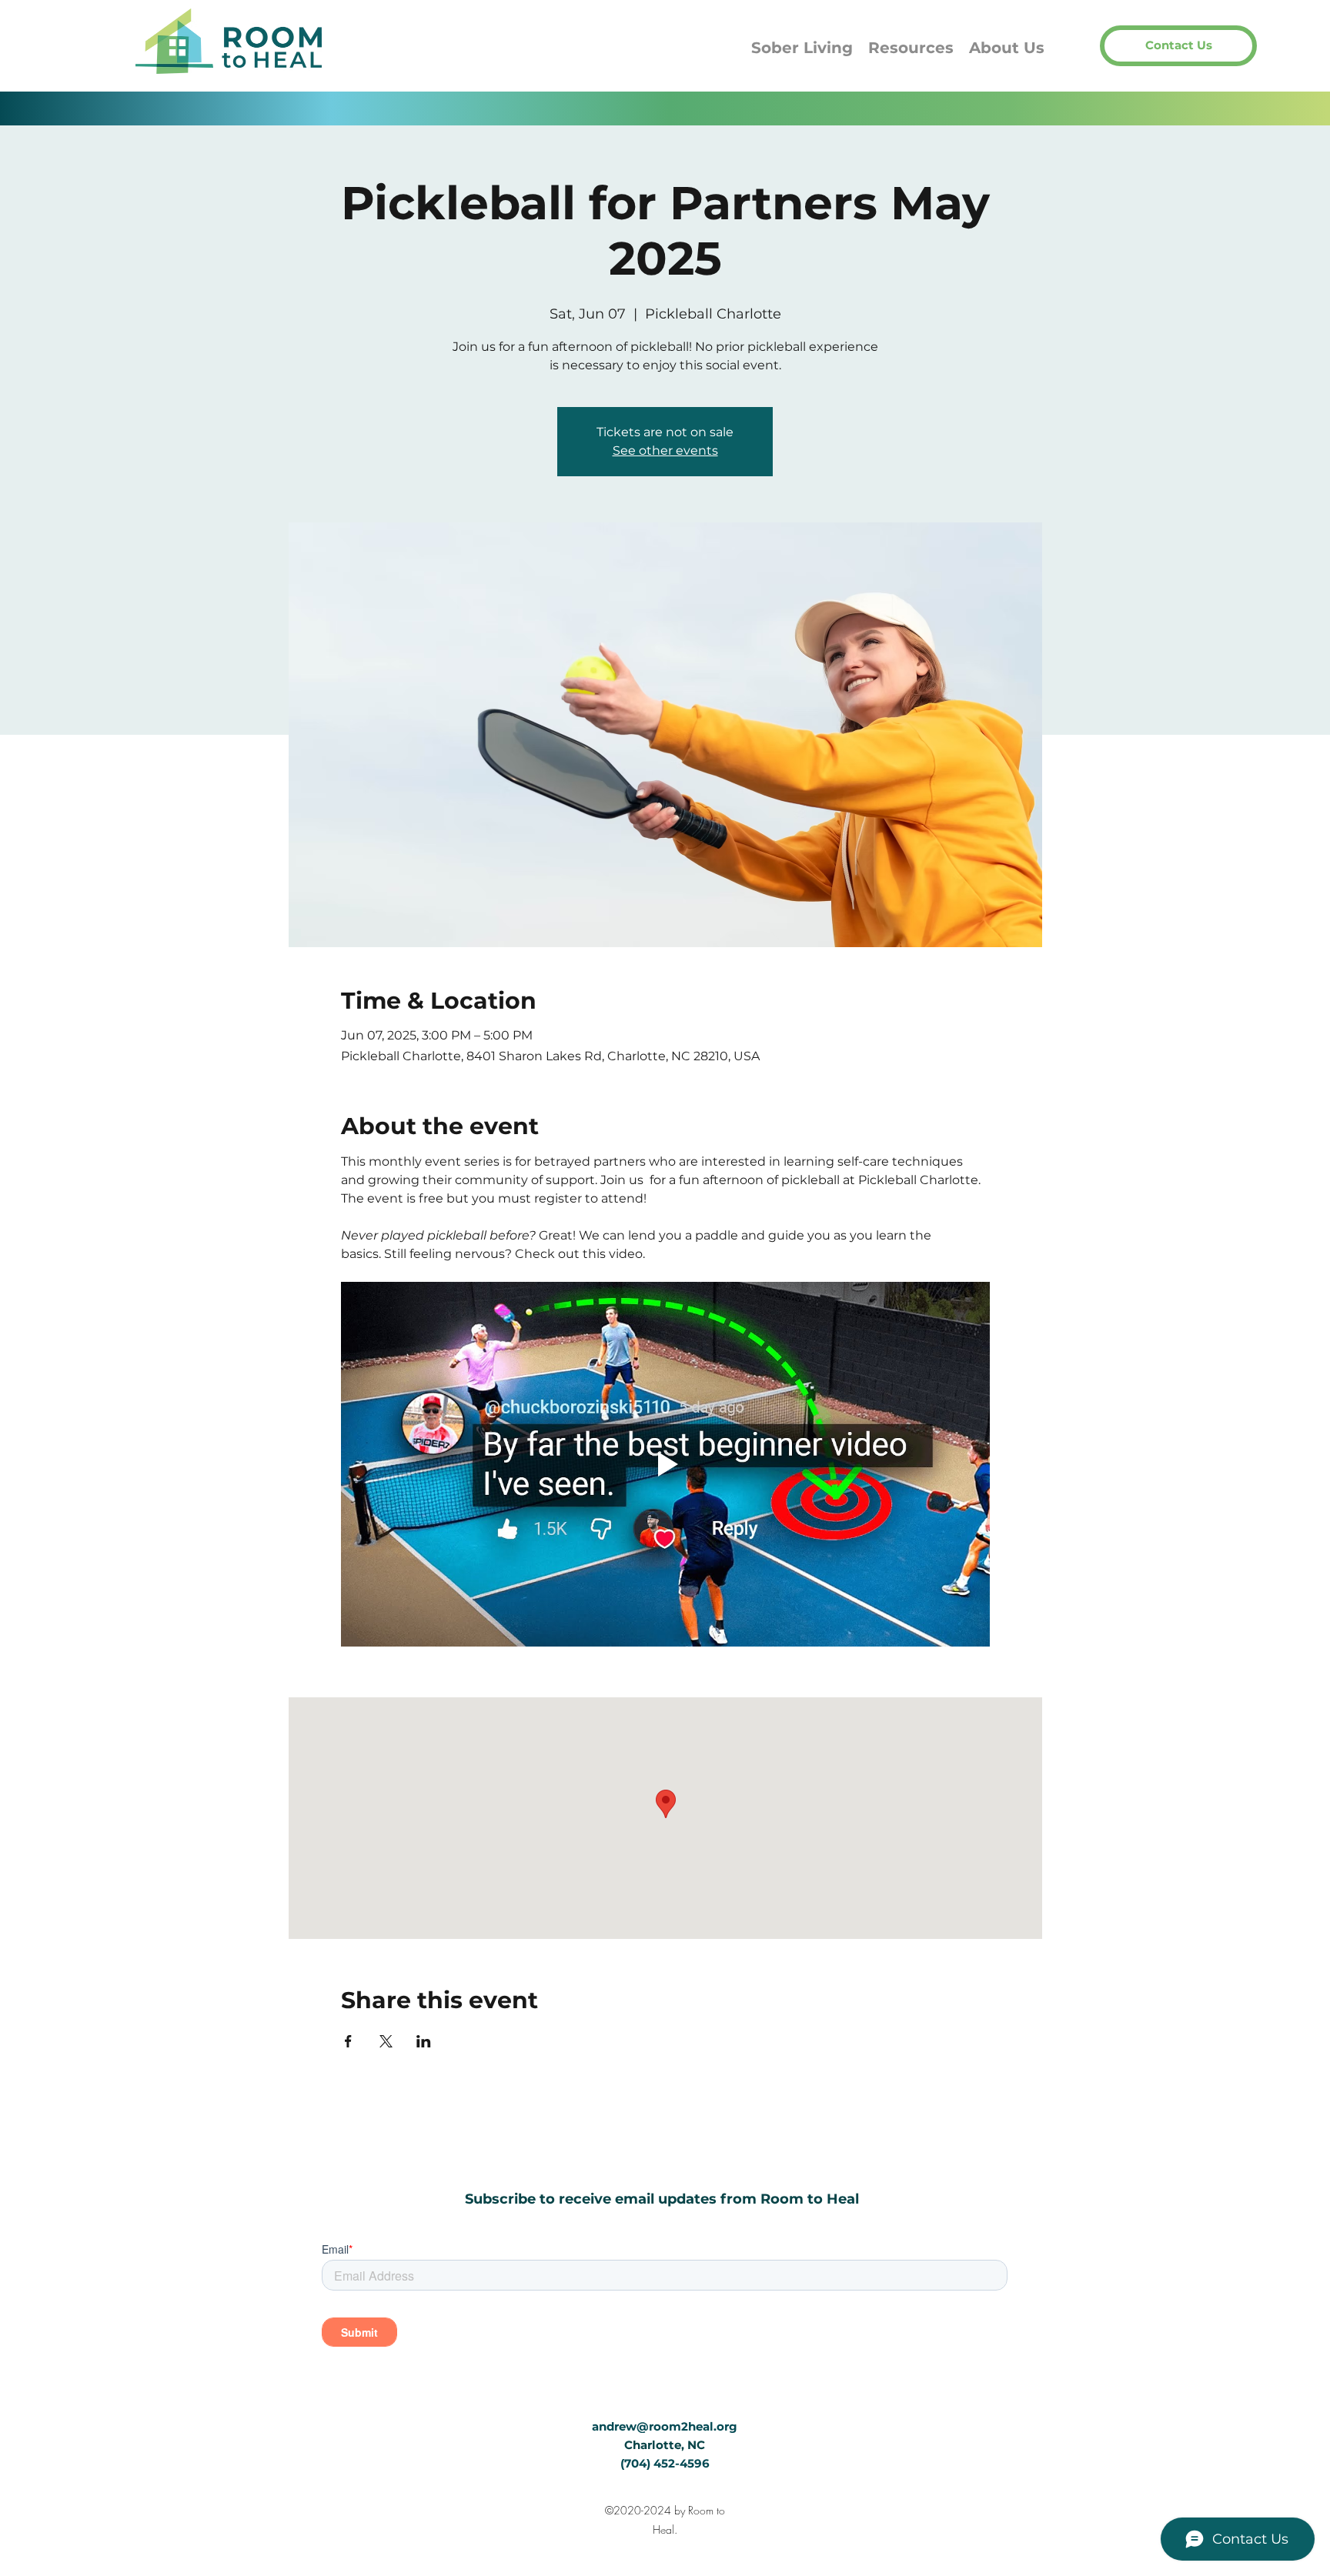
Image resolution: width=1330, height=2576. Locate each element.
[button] (1178, 46)
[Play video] (665, 1464)
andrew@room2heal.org (665, 2426)
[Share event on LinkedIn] (424, 2041)
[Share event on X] (386, 2041)
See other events (665, 450)
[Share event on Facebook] (348, 2041)
